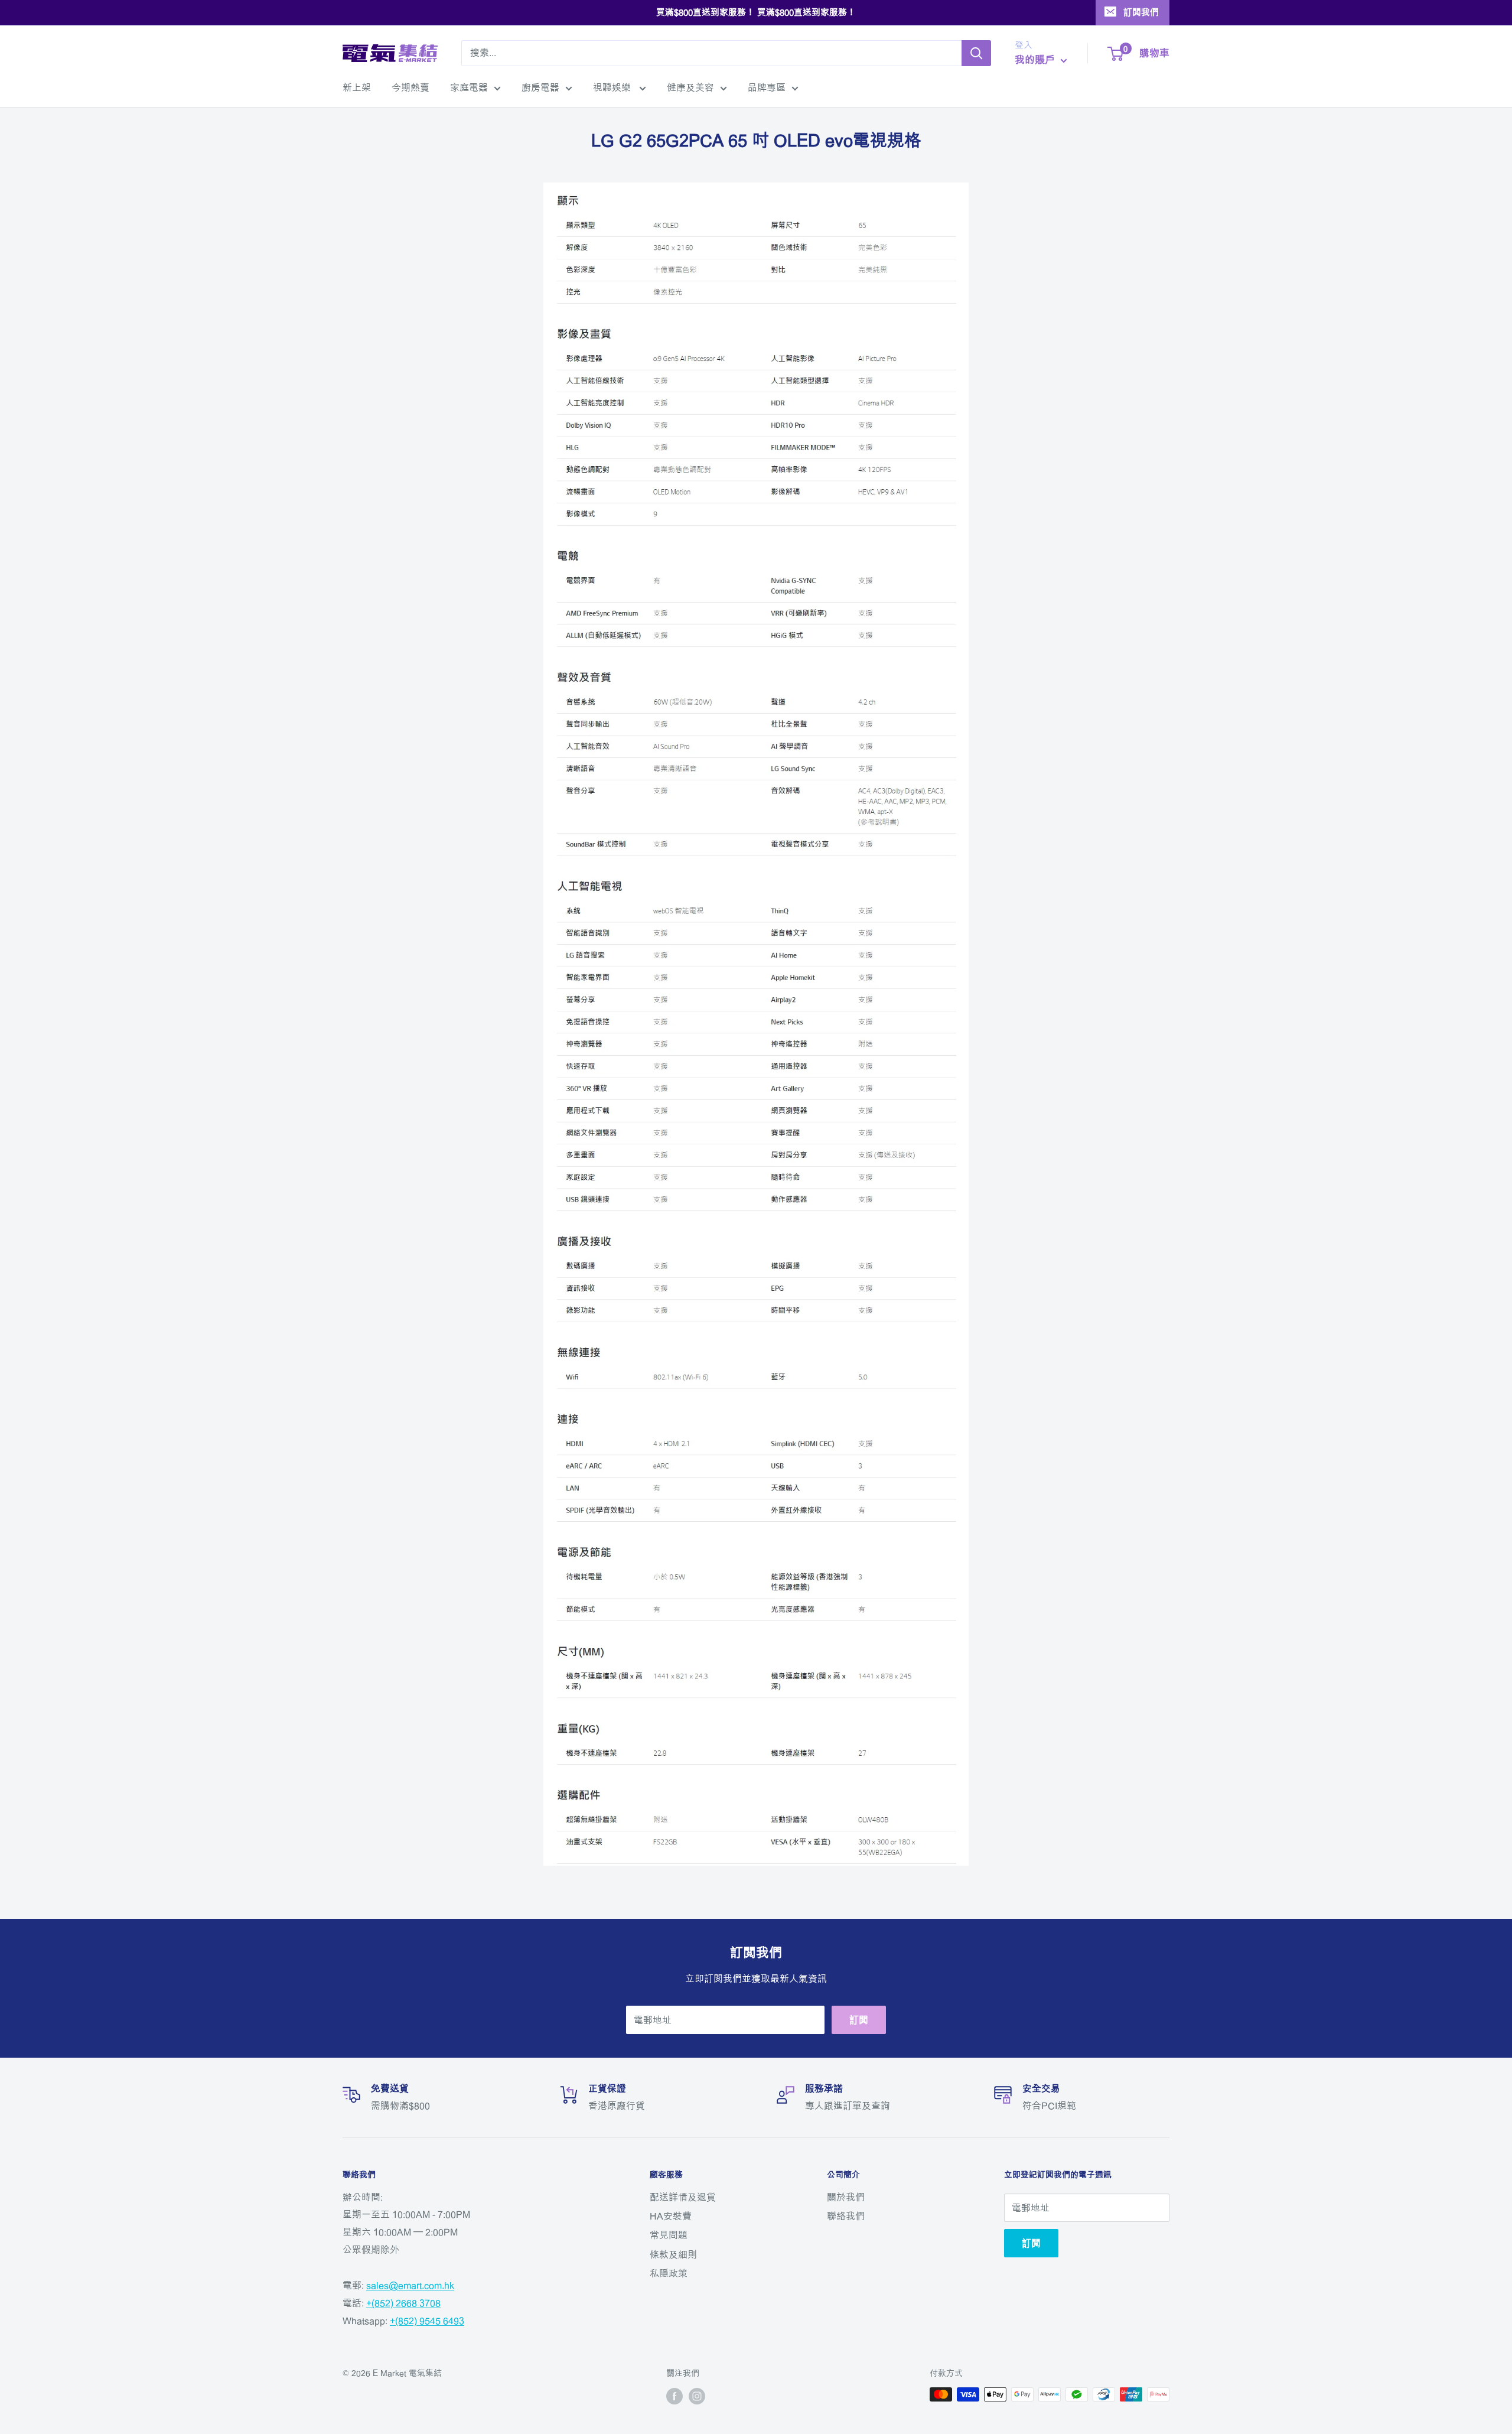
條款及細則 (673, 2254)
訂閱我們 (1141, 12)
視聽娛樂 (613, 87)
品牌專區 (767, 87)
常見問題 (669, 2235)
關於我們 (846, 2197)
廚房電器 (540, 87)
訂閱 (859, 2020)
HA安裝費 (671, 2216)
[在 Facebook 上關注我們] (674, 2396)
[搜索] (976, 53)
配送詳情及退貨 (683, 2197)
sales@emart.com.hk (410, 2285)
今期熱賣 (410, 87)
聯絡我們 (846, 2216)
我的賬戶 (1036, 59)
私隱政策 (669, 2273)
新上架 (357, 87)
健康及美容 (690, 87)
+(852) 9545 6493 (427, 2321)
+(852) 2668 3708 (403, 2303)
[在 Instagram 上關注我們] (697, 2396)
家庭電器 (469, 87)
